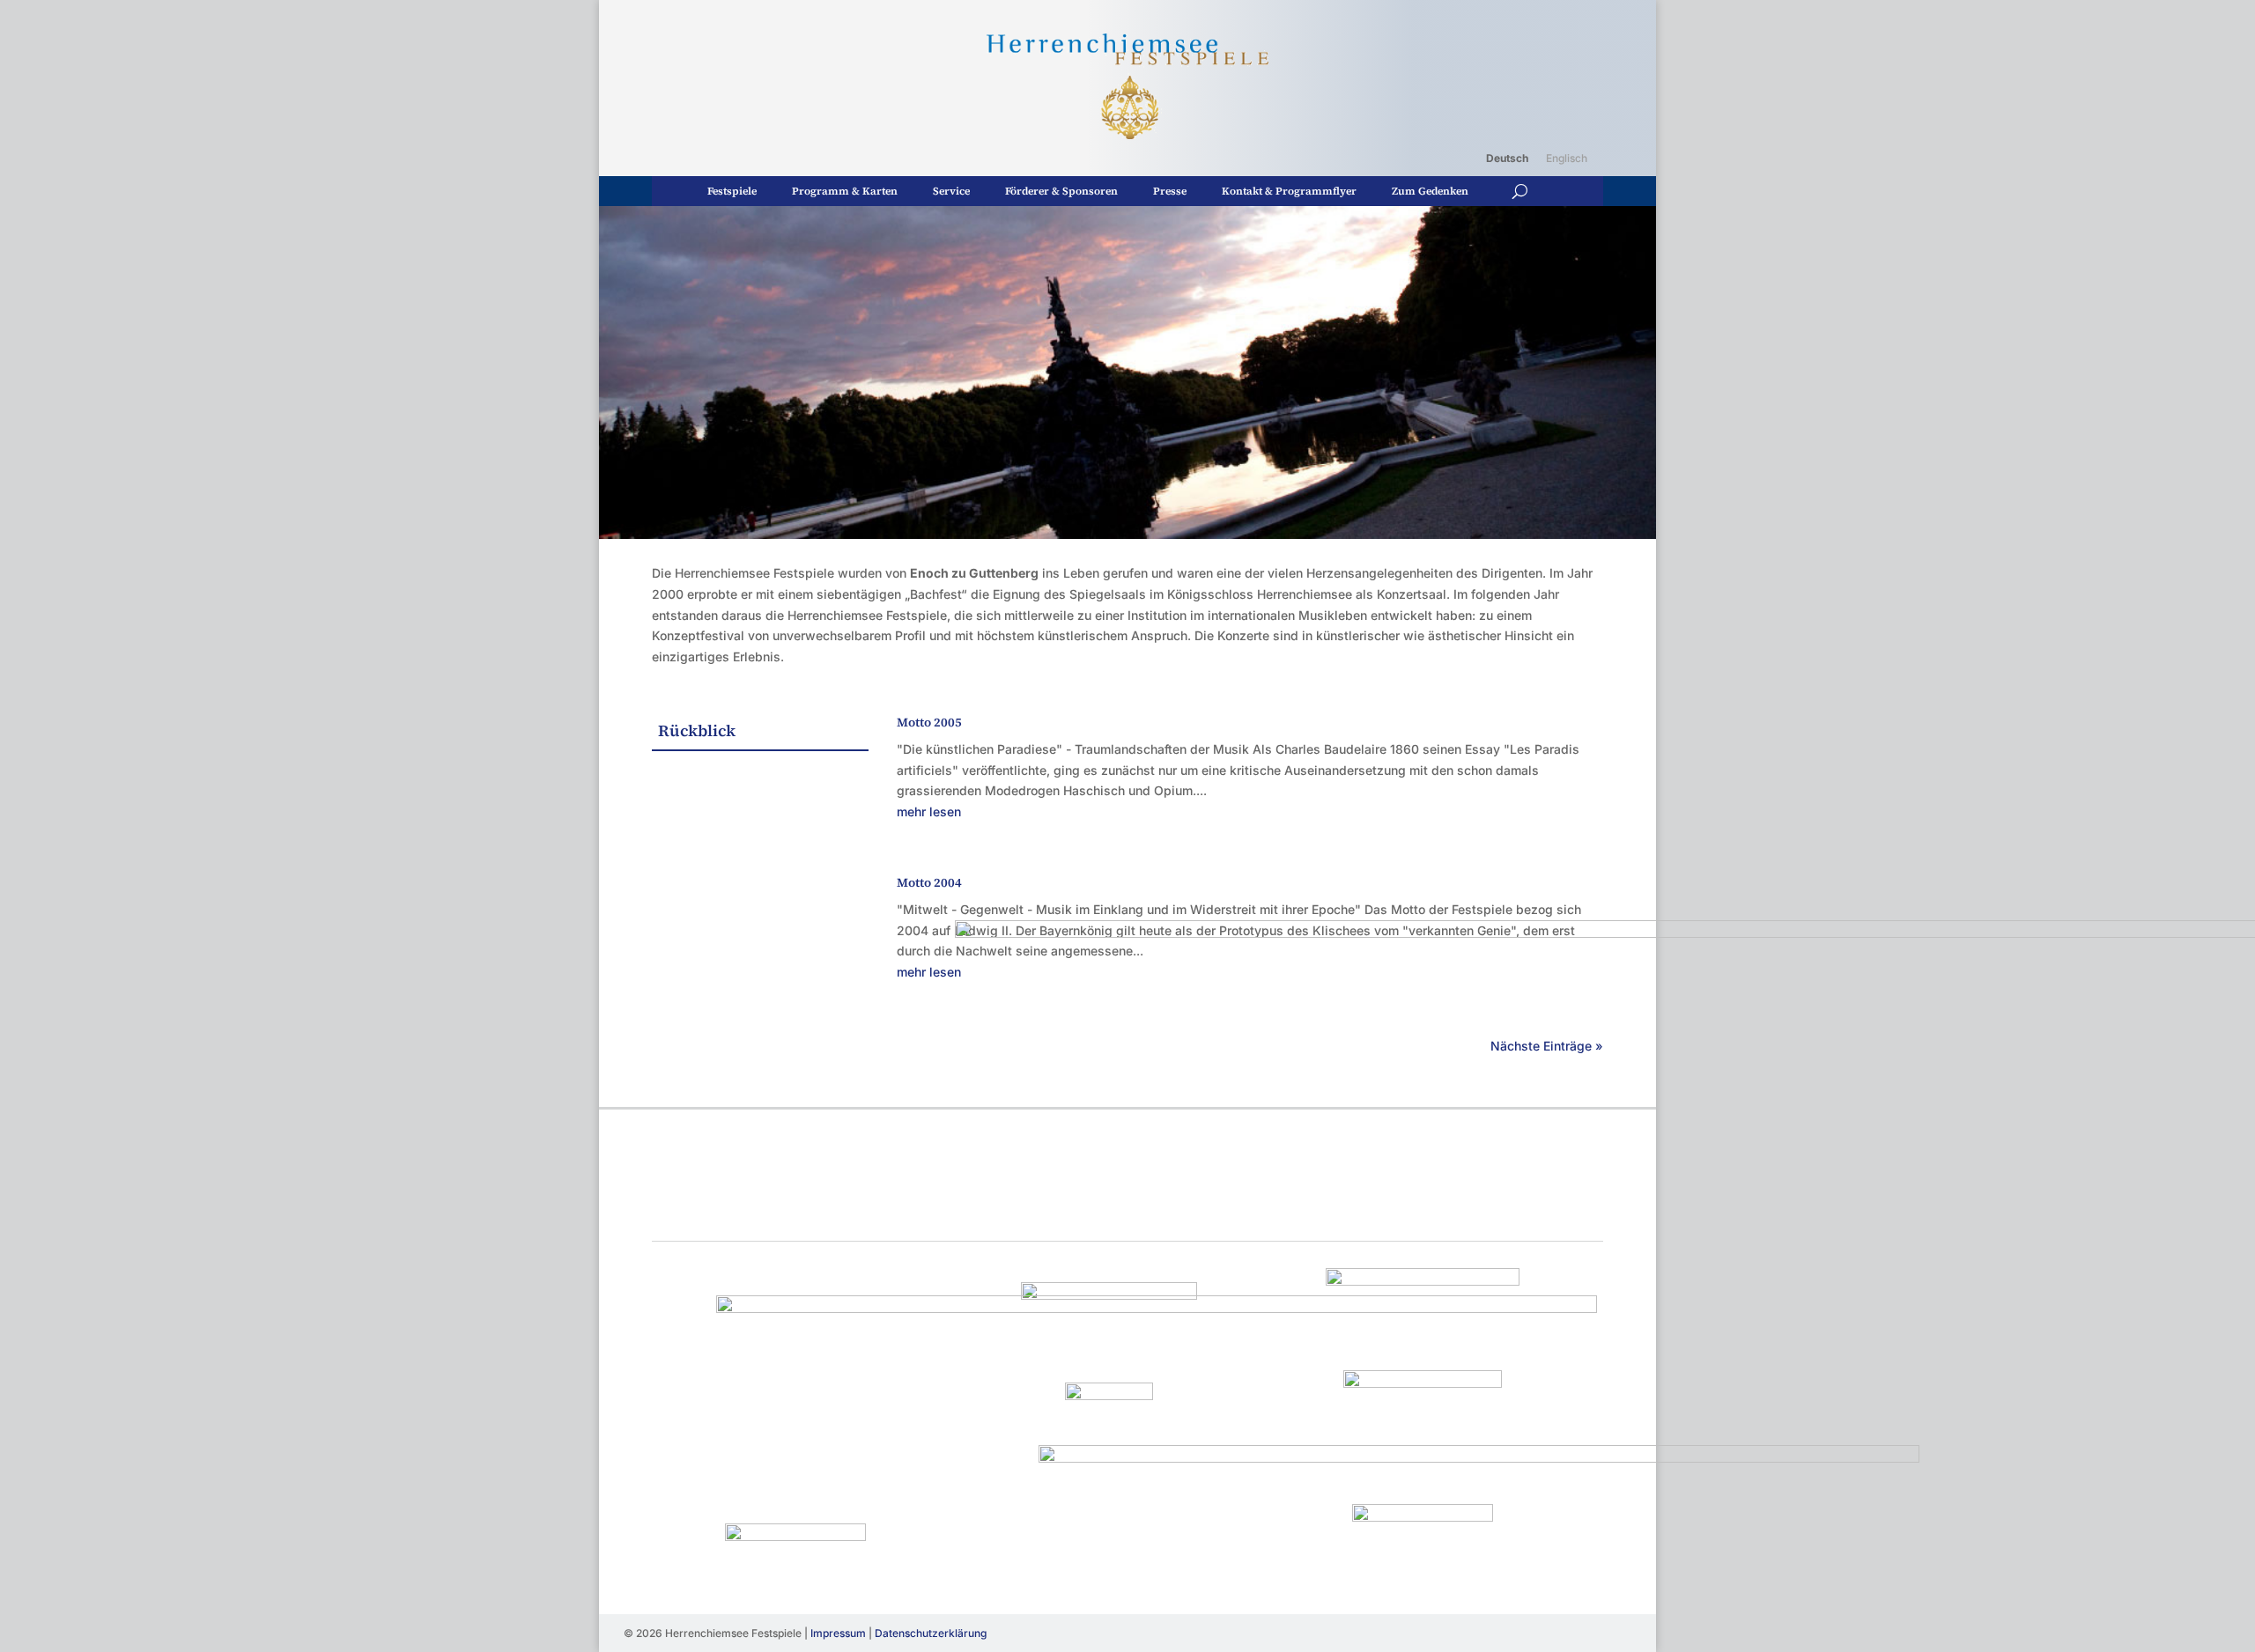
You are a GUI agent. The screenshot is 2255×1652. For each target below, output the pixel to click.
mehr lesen (929, 811)
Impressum (838, 1633)
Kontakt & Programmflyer (1289, 191)
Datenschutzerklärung (931, 1633)
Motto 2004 (929, 882)
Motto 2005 (929, 722)
